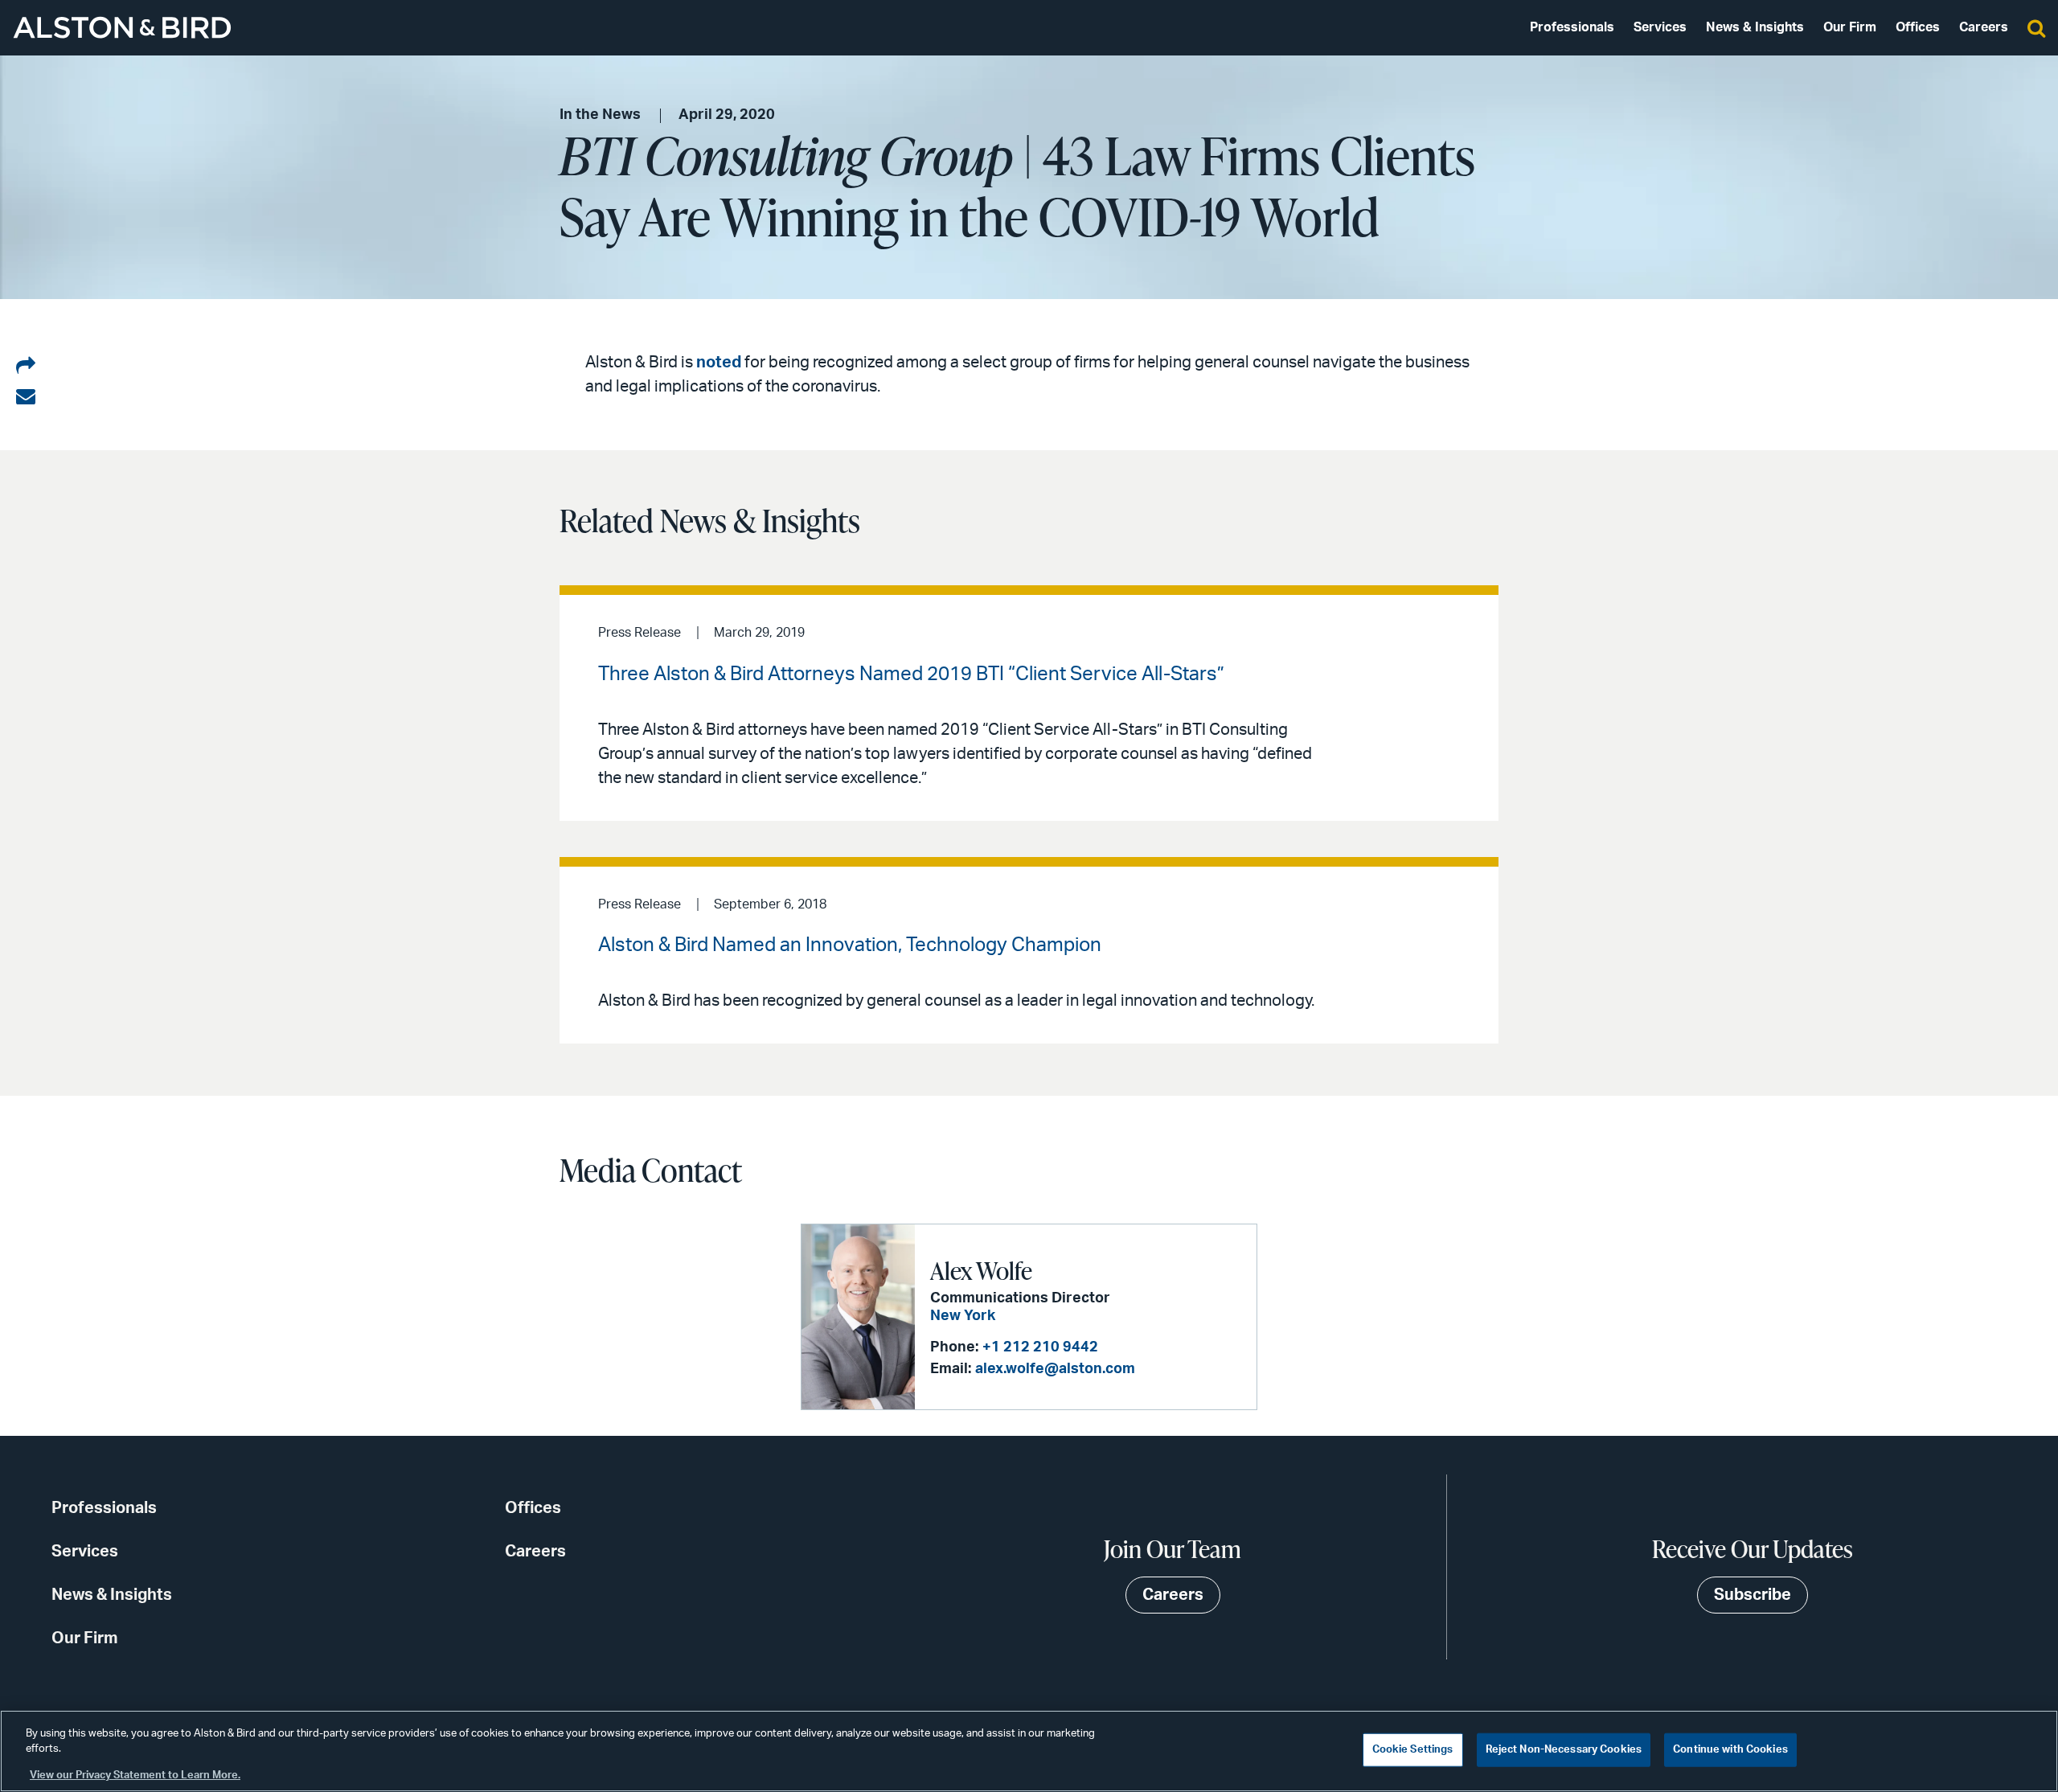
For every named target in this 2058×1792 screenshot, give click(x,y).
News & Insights (1755, 27)
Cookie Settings (1413, 1750)
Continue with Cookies (1730, 1750)
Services (1660, 27)
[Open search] (2036, 27)
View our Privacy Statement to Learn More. (135, 1776)
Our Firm (1850, 27)
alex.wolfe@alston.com (1055, 1369)
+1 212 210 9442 (1040, 1347)
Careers (1984, 27)
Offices (1918, 27)
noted (719, 363)
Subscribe (1753, 1595)
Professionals (1572, 27)
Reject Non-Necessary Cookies (1564, 1750)
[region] (1029, 1751)
